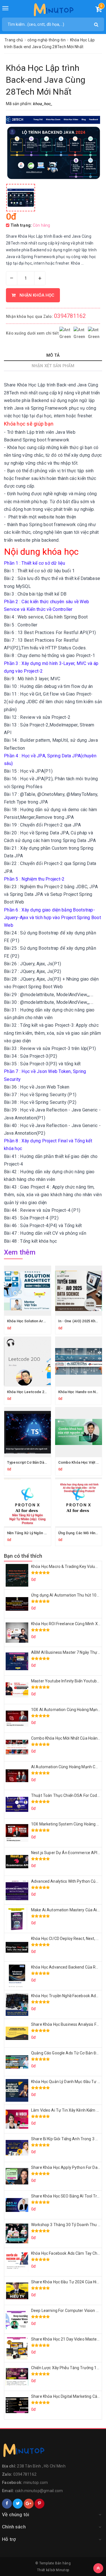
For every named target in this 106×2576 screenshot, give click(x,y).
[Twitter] (18, 2504)
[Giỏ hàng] (99, 10)
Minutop (62, 2570)
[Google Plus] (29, 2504)
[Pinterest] (39, 2504)
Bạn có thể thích (23, 1556)
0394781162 (70, 316)
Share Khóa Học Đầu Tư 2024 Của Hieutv (68, 2282)
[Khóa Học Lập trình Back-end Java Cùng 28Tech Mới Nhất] (21, 198)
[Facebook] (7, 2504)
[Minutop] (53, 11)
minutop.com (36, 2483)
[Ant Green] (53, 2452)
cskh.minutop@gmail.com (39, 2491)
